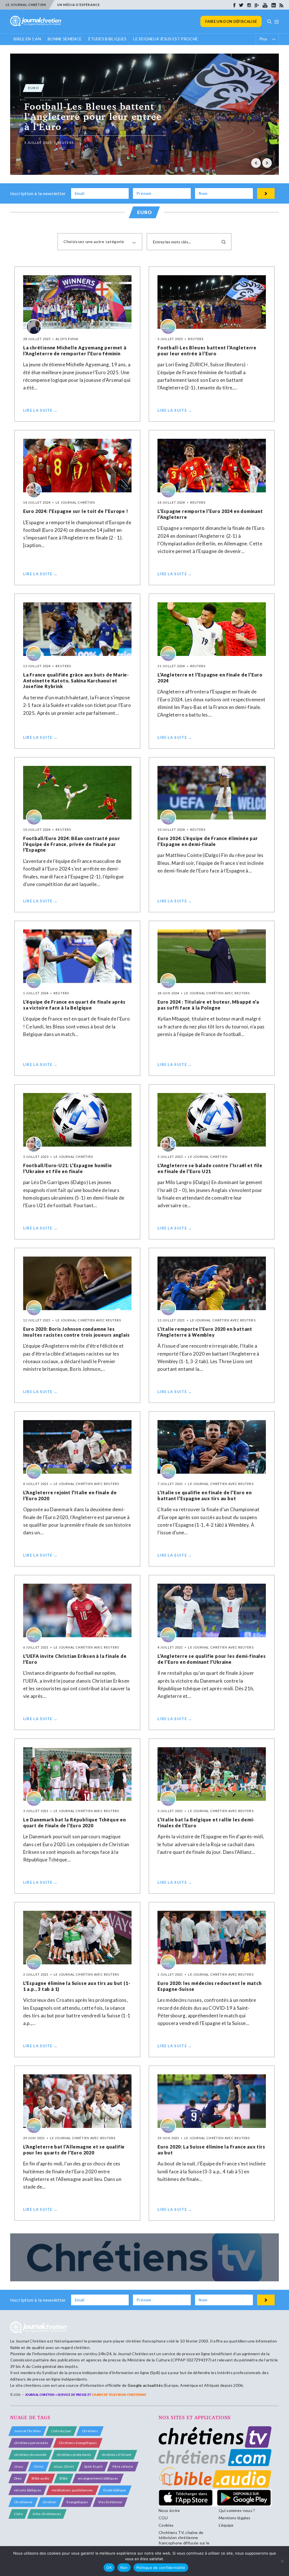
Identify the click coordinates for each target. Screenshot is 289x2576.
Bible (64, 2478)
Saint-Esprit (93, 2466)
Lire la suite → (40, 410)
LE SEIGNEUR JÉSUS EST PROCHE (166, 39)
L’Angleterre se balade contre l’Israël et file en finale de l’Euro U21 (210, 1168)
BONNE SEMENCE (65, 39)
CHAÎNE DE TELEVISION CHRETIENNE (119, 2395)
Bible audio (40, 2478)
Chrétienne (23, 2502)
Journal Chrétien (31, 2341)
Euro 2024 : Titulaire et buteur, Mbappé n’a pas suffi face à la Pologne (208, 1005)
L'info (18, 2514)
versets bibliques (28, 2490)
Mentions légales (235, 2518)
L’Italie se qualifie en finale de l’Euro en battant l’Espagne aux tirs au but (204, 1495)
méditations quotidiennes (72, 2490)
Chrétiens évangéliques (78, 2443)
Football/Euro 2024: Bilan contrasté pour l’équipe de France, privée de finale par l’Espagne (72, 844)
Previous (256, 163)
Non (124, 2568)
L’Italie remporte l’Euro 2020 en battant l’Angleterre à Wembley (205, 1332)
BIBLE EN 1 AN (27, 39)
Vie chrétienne (110, 2502)
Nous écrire (169, 2510)
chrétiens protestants (74, 2455)
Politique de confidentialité (161, 2568)
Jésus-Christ (64, 2466)
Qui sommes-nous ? (237, 2510)
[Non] (282, 2561)
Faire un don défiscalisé (231, 21)
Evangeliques (77, 2502)
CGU (163, 2518)
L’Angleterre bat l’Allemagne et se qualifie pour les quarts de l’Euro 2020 (74, 2150)
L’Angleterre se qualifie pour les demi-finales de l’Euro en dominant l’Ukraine (212, 1659)
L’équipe (226, 2525)
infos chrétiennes (47, 2514)
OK (109, 2568)
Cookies (166, 2525)
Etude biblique (115, 2490)
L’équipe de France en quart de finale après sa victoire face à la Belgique (74, 1005)
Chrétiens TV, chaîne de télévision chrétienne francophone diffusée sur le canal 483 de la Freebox (184, 2540)
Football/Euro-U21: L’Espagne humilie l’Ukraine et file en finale (68, 1168)
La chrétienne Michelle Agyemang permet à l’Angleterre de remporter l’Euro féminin (75, 351)
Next (267, 163)
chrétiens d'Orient (117, 2455)
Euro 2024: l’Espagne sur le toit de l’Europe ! (76, 511)
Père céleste (123, 2466)
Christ (39, 2466)
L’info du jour (61, 2431)
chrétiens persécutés (31, 2443)
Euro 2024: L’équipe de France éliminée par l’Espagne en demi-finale (208, 841)
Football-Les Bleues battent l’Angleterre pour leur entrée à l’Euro (207, 351)
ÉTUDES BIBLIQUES (107, 39)
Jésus (19, 2466)
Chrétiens (90, 2431)
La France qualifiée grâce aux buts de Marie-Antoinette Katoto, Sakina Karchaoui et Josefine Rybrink (76, 681)
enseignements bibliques (98, 2478)
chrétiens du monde (30, 2455)
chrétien (50, 2502)
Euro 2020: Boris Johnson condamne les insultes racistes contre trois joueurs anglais (76, 1332)
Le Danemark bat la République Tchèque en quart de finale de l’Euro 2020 (75, 1823)
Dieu (18, 2478)
